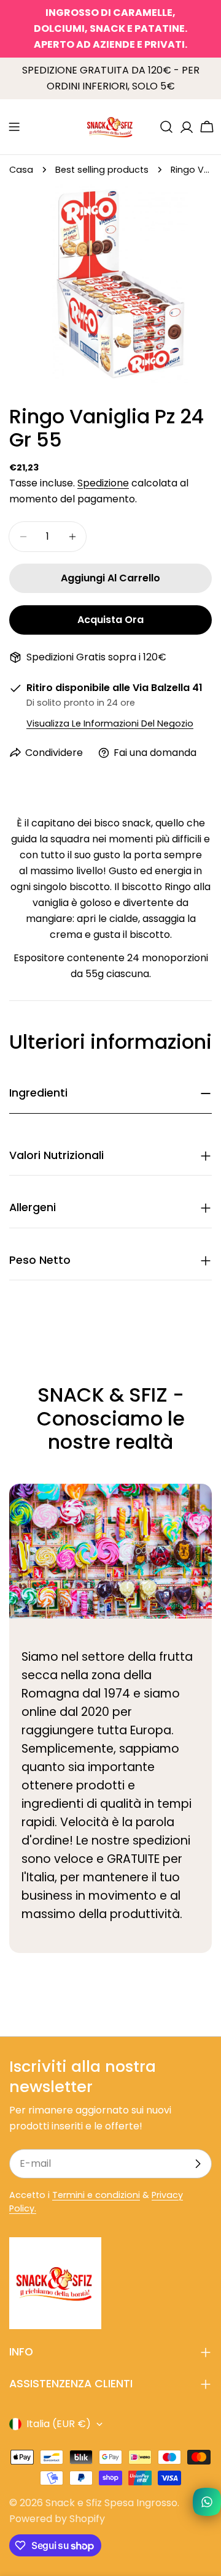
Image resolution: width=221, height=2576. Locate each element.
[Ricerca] (166, 127)
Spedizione (103, 483)
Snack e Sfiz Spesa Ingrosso (111, 2503)
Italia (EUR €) (59, 2424)
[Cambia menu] (14, 127)
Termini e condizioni (96, 2195)
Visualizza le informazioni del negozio (110, 723)
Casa (21, 170)
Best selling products (102, 170)
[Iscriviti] (198, 2164)
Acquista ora (110, 620)
